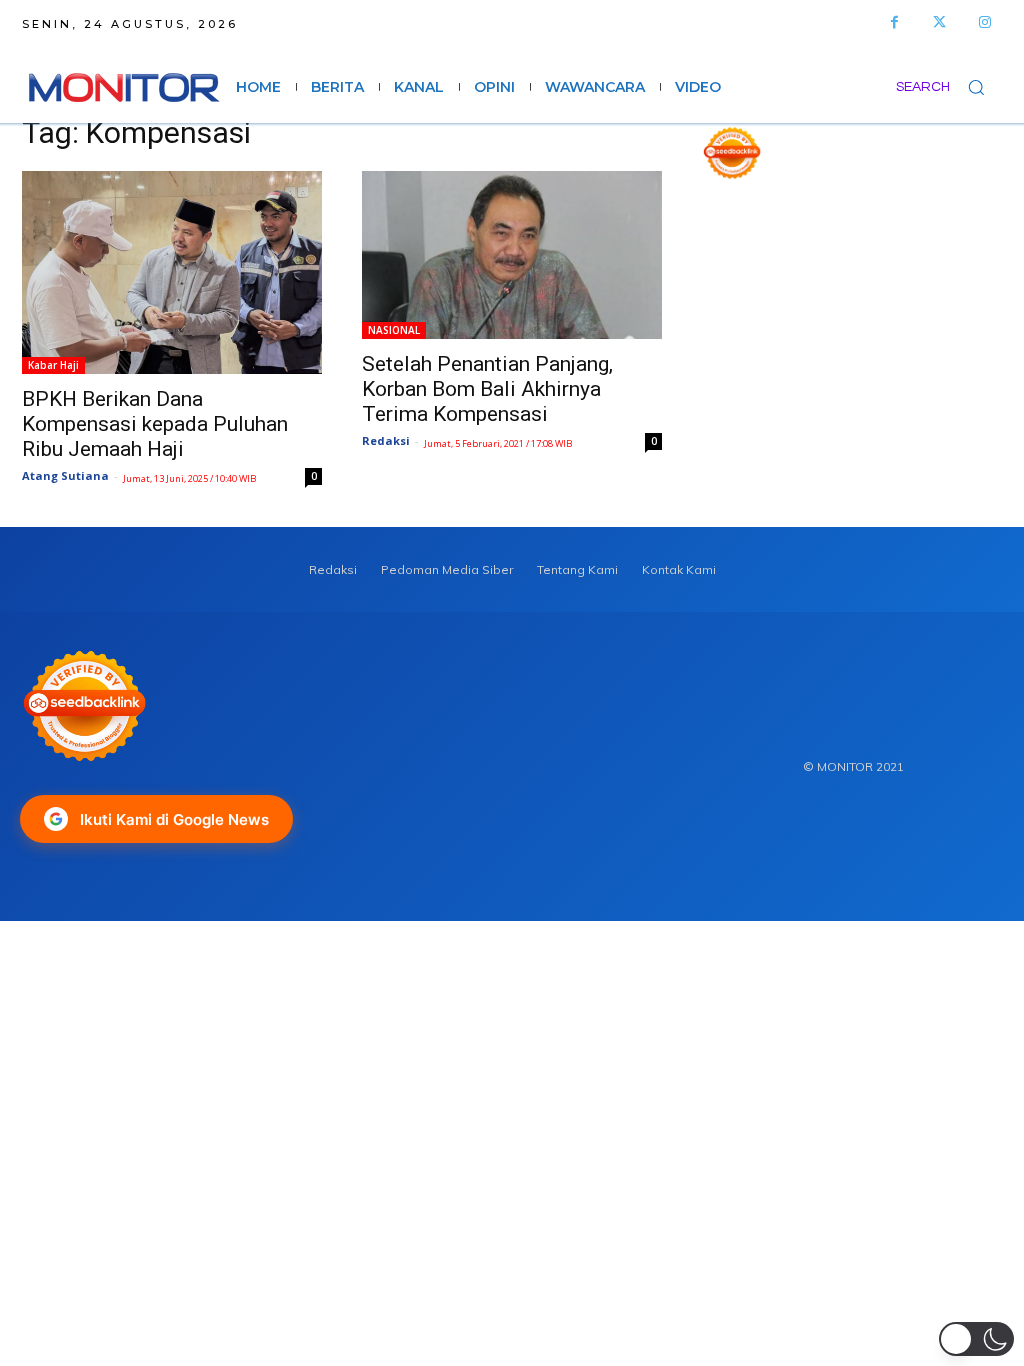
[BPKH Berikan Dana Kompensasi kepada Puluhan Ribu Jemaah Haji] (172, 272)
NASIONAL (394, 330)
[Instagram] (984, 22)
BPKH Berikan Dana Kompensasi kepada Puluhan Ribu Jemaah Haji (155, 424)
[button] (949, 87)
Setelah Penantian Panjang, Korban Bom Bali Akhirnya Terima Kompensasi (487, 389)
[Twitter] (939, 22)
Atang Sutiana (65, 475)
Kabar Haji (53, 365)
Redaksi (386, 440)
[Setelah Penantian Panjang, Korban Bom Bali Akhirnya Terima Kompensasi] (512, 255)
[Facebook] (894, 22)
